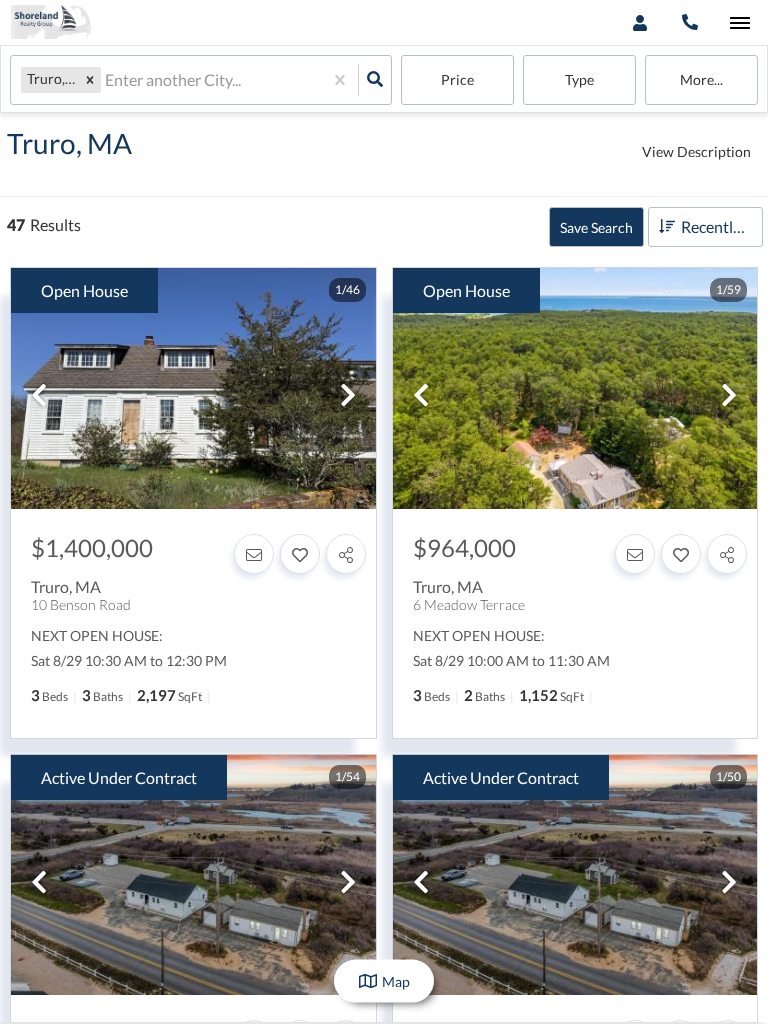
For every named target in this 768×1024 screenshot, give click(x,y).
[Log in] (639, 22)
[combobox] (106, 80)
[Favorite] (300, 554)
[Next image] (348, 396)
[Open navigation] (739, 23)
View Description (696, 151)
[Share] (346, 554)
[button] (90, 79)
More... (701, 79)
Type (579, 79)
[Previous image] (39, 396)
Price (457, 79)
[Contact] (254, 554)
